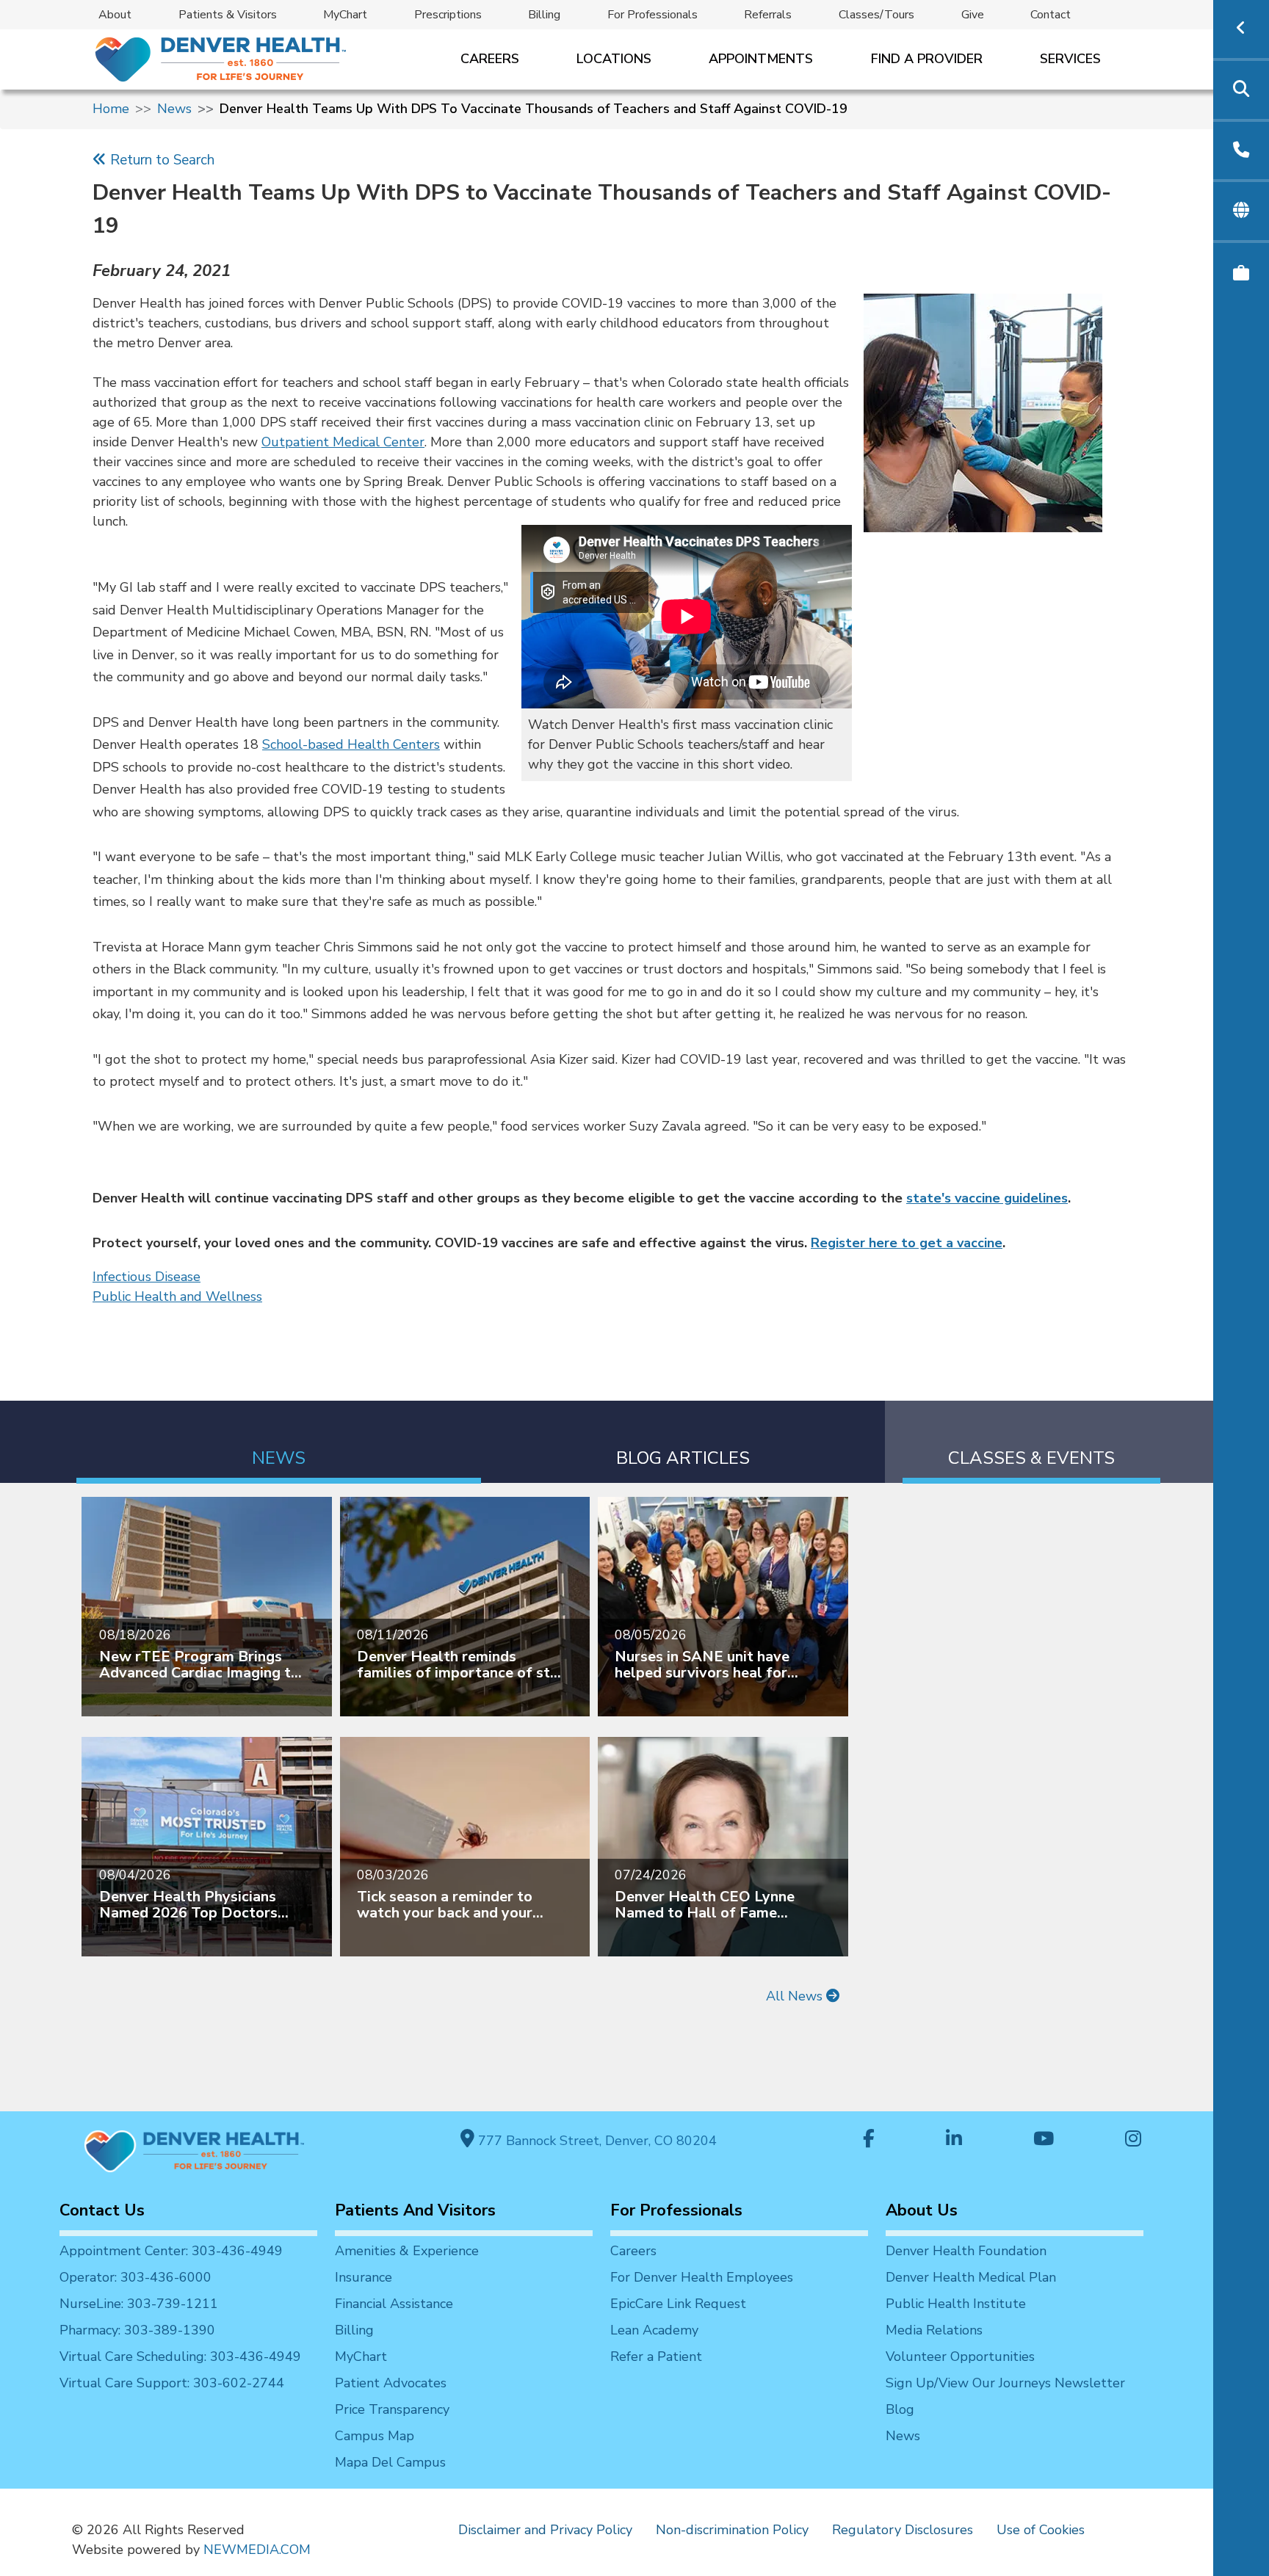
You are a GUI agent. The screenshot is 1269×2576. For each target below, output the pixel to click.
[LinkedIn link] (954, 2140)
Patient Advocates (391, 2383)
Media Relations (934, 2330)
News (174, 109)
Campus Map (375, 2436)
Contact (1051, 15)
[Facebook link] (869, 2140)
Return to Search (160, 160)
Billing (544, 15)
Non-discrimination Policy (732, 2530)
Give (973, 15)
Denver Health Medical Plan (971, 2277)
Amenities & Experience (407, 2251)
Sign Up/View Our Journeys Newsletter (1005, 2383)
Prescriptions (448, 15)
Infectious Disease (147, 1277)
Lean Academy (654, 2330)
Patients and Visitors (415, 2210)
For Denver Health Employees (702, 2277)
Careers (490, 59)
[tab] (279, 1442)
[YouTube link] (1044, 2140)
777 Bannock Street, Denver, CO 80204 (596, 2141)
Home (111, 109)
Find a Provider (927, 59)
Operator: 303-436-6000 (135, 2277)
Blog (900, 2409)
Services (1070, 59)
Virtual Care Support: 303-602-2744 (172, 2383)
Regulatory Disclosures (903, 2530)
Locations (614, 59)
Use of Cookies (1041, 2530)
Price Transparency (392, 2409)
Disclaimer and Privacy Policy (545, 2530)
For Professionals (652, 15)
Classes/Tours (876, 15)
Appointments (761, 59)
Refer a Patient (656, 2357)
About (115, 15)
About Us (922, 2210)
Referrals (768, 15)
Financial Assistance (394, 2304)
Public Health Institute (956, 2304)
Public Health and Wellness (177, 1296)
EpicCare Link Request (678, 2304)
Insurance (364, 2277)
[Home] (219, 59)
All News (796, 1996)
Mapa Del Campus (390, 2462)
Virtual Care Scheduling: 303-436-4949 (180, 2357)
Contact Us (102, 2210)
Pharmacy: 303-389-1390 (137, 2330)
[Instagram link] (1133, 2140)
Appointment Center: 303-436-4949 (171, 2251)
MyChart (345, 15)
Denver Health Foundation (966, 2251)
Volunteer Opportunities (960, 2357)
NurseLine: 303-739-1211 (139, 2304)
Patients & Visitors (228, 15)
